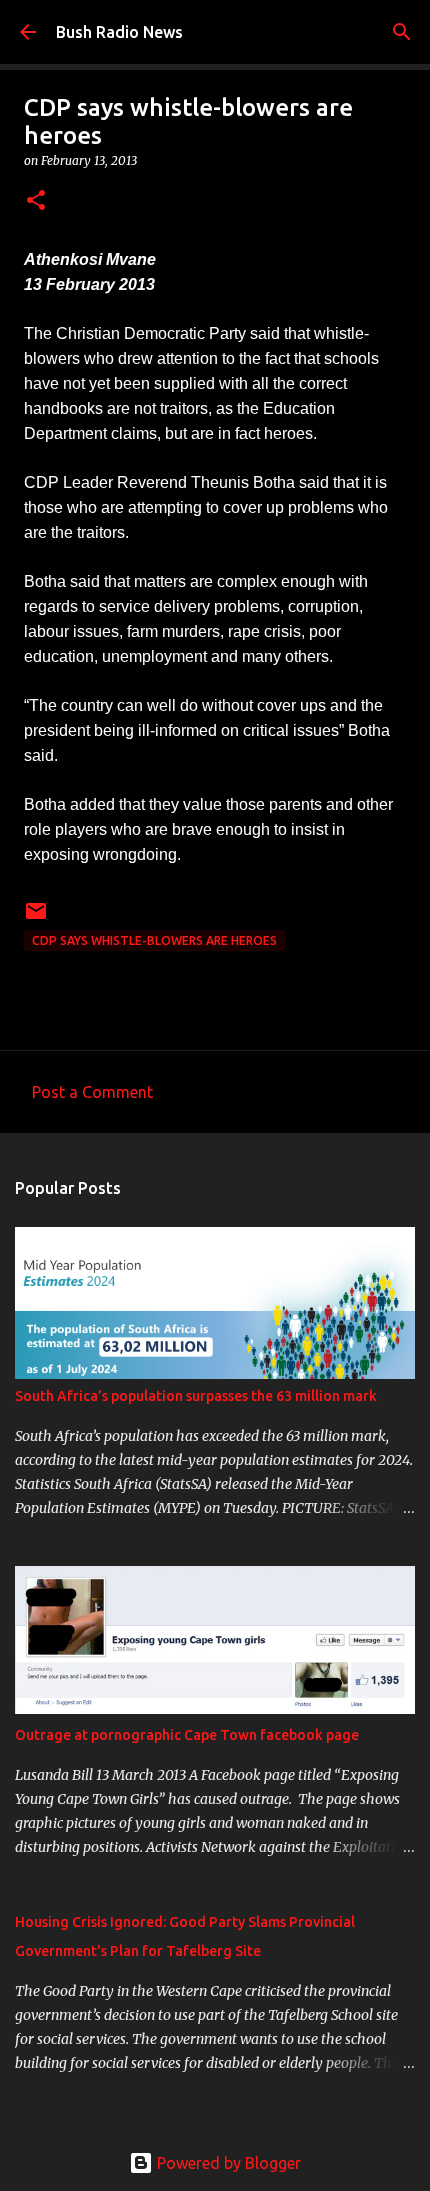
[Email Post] (36, 918)
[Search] (402, 32)
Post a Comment (92, 1092)
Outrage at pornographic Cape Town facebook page (187, 1735)
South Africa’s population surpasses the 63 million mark (196, 1396)
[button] (36, 201)
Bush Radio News (119, 32)
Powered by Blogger (227, 2163)
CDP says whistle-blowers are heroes (154, 940)
